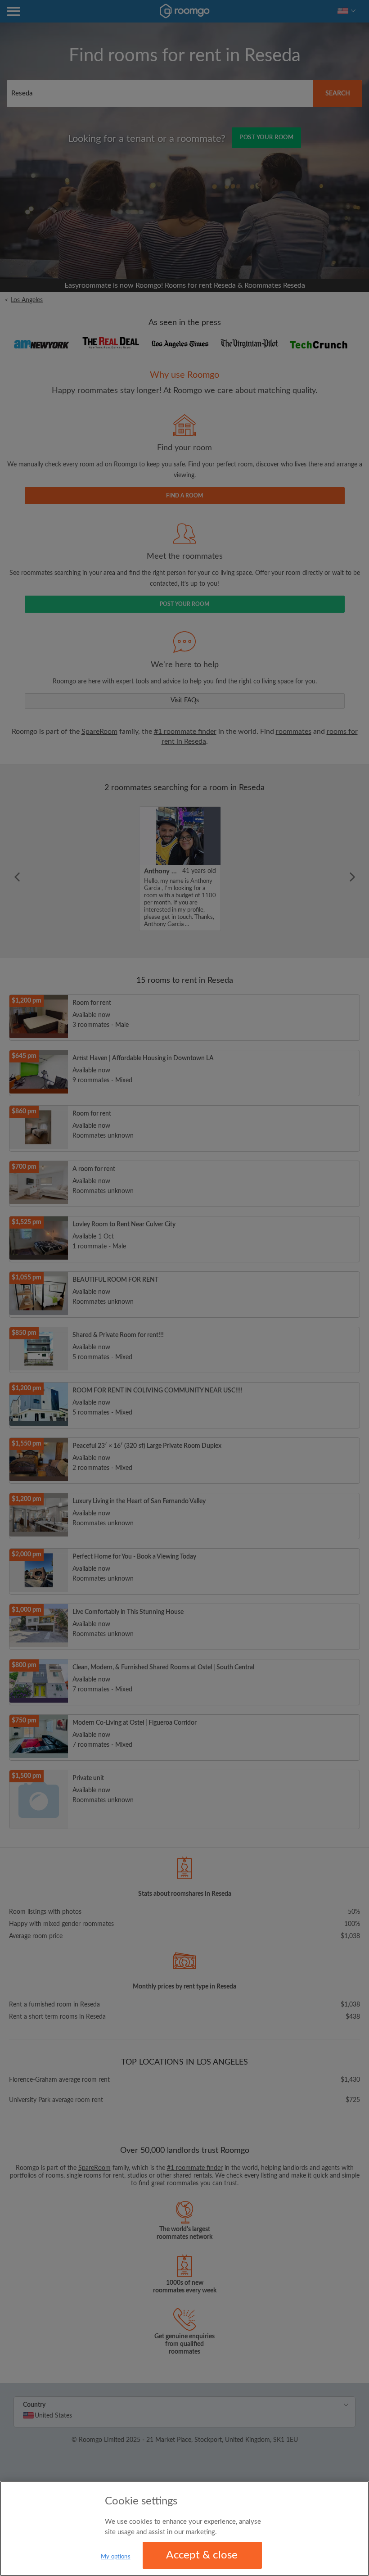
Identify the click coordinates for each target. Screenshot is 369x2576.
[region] (184, 2529)
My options (115, 2557)
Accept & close (202, 2555)
